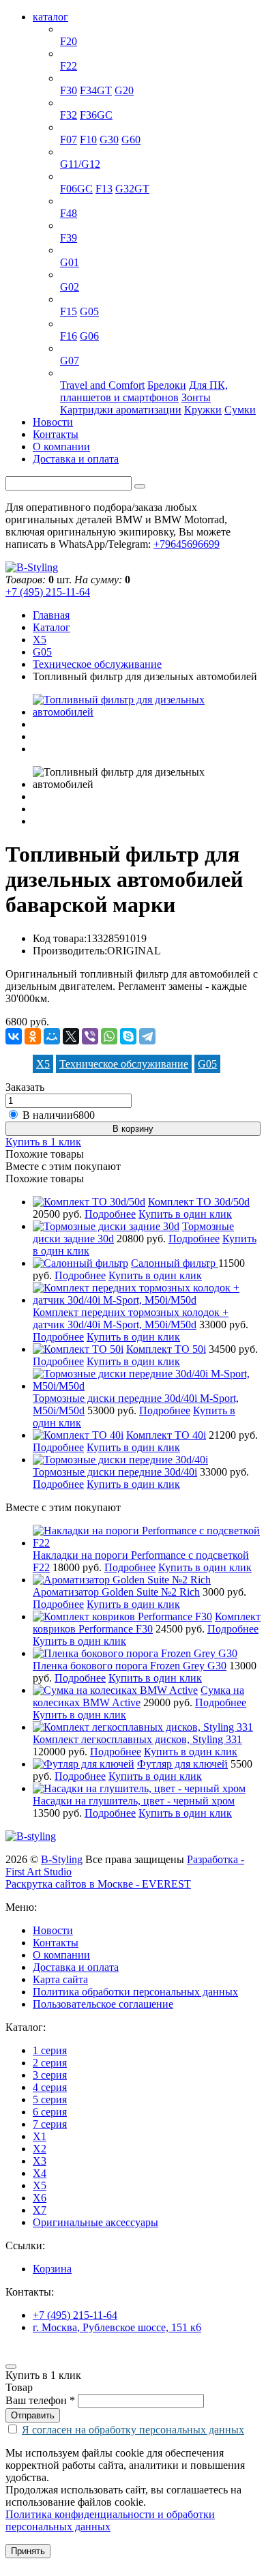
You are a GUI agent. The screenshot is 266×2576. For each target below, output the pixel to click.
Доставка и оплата (76, 459)
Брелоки (167, 385)
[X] (71, 1036)
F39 (69, 238)
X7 (67, 348)
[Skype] (128, 1036)
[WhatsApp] (109, 1036)
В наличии (59, 1115)
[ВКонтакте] (14, 1036)
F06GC (76, 189)
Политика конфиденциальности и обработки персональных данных (110, 2520)
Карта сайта (60, 1979)
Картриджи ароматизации (121, 410)
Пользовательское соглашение (103, 2004)
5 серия (77, 127)
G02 (70, 287)
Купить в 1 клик (43, 1142)
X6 (67, 324)
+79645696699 (187, 544)
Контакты (56, 434)
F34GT (96, 90)
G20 (124, 90)
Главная (51, 615)
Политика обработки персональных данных (135, 1992)
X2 (67, 225)
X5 (67, 299)
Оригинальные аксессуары (123, 373)
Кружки (203, 410)
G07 (70, 361)
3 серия (77, 78)
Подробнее (110, 1214)
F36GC (96, 115)
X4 (67, 275)
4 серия (77, 103)
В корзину (133, 1129)
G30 (109, 140)
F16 (69, 336)
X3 (67, 250)
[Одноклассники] (33, 1036)
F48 (69, 213)
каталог (50, 17)
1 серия (77, 29)
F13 (104, 189)
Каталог (51, 627)
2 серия (77, 54)
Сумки (240, 410)
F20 (69, 41)
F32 (69, 115)
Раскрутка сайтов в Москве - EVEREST (98, 1884)
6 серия (77, 176)
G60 (131, 140)
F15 (69, 311)
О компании (61, 447)
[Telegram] (147, 1036)
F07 (69, 140)
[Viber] (90, 1036)
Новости (53, 422)
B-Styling (62, 1859)
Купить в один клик (185, 1214)
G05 (89, 311)
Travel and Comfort (102, 385)
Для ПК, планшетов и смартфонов (144, 391)
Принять (28, 2551)
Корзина (52, 2269)
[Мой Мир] (52, 1036)
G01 (70, 262)
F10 (88, 140)
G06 (89, 336)
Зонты (196, 397)
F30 (69, 90)
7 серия (77, 152)
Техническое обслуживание (97, 664)
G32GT (132, 189)
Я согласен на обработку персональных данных (133, 2430)
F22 (69, 66)
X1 (67, 201)
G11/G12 (80, 164)
